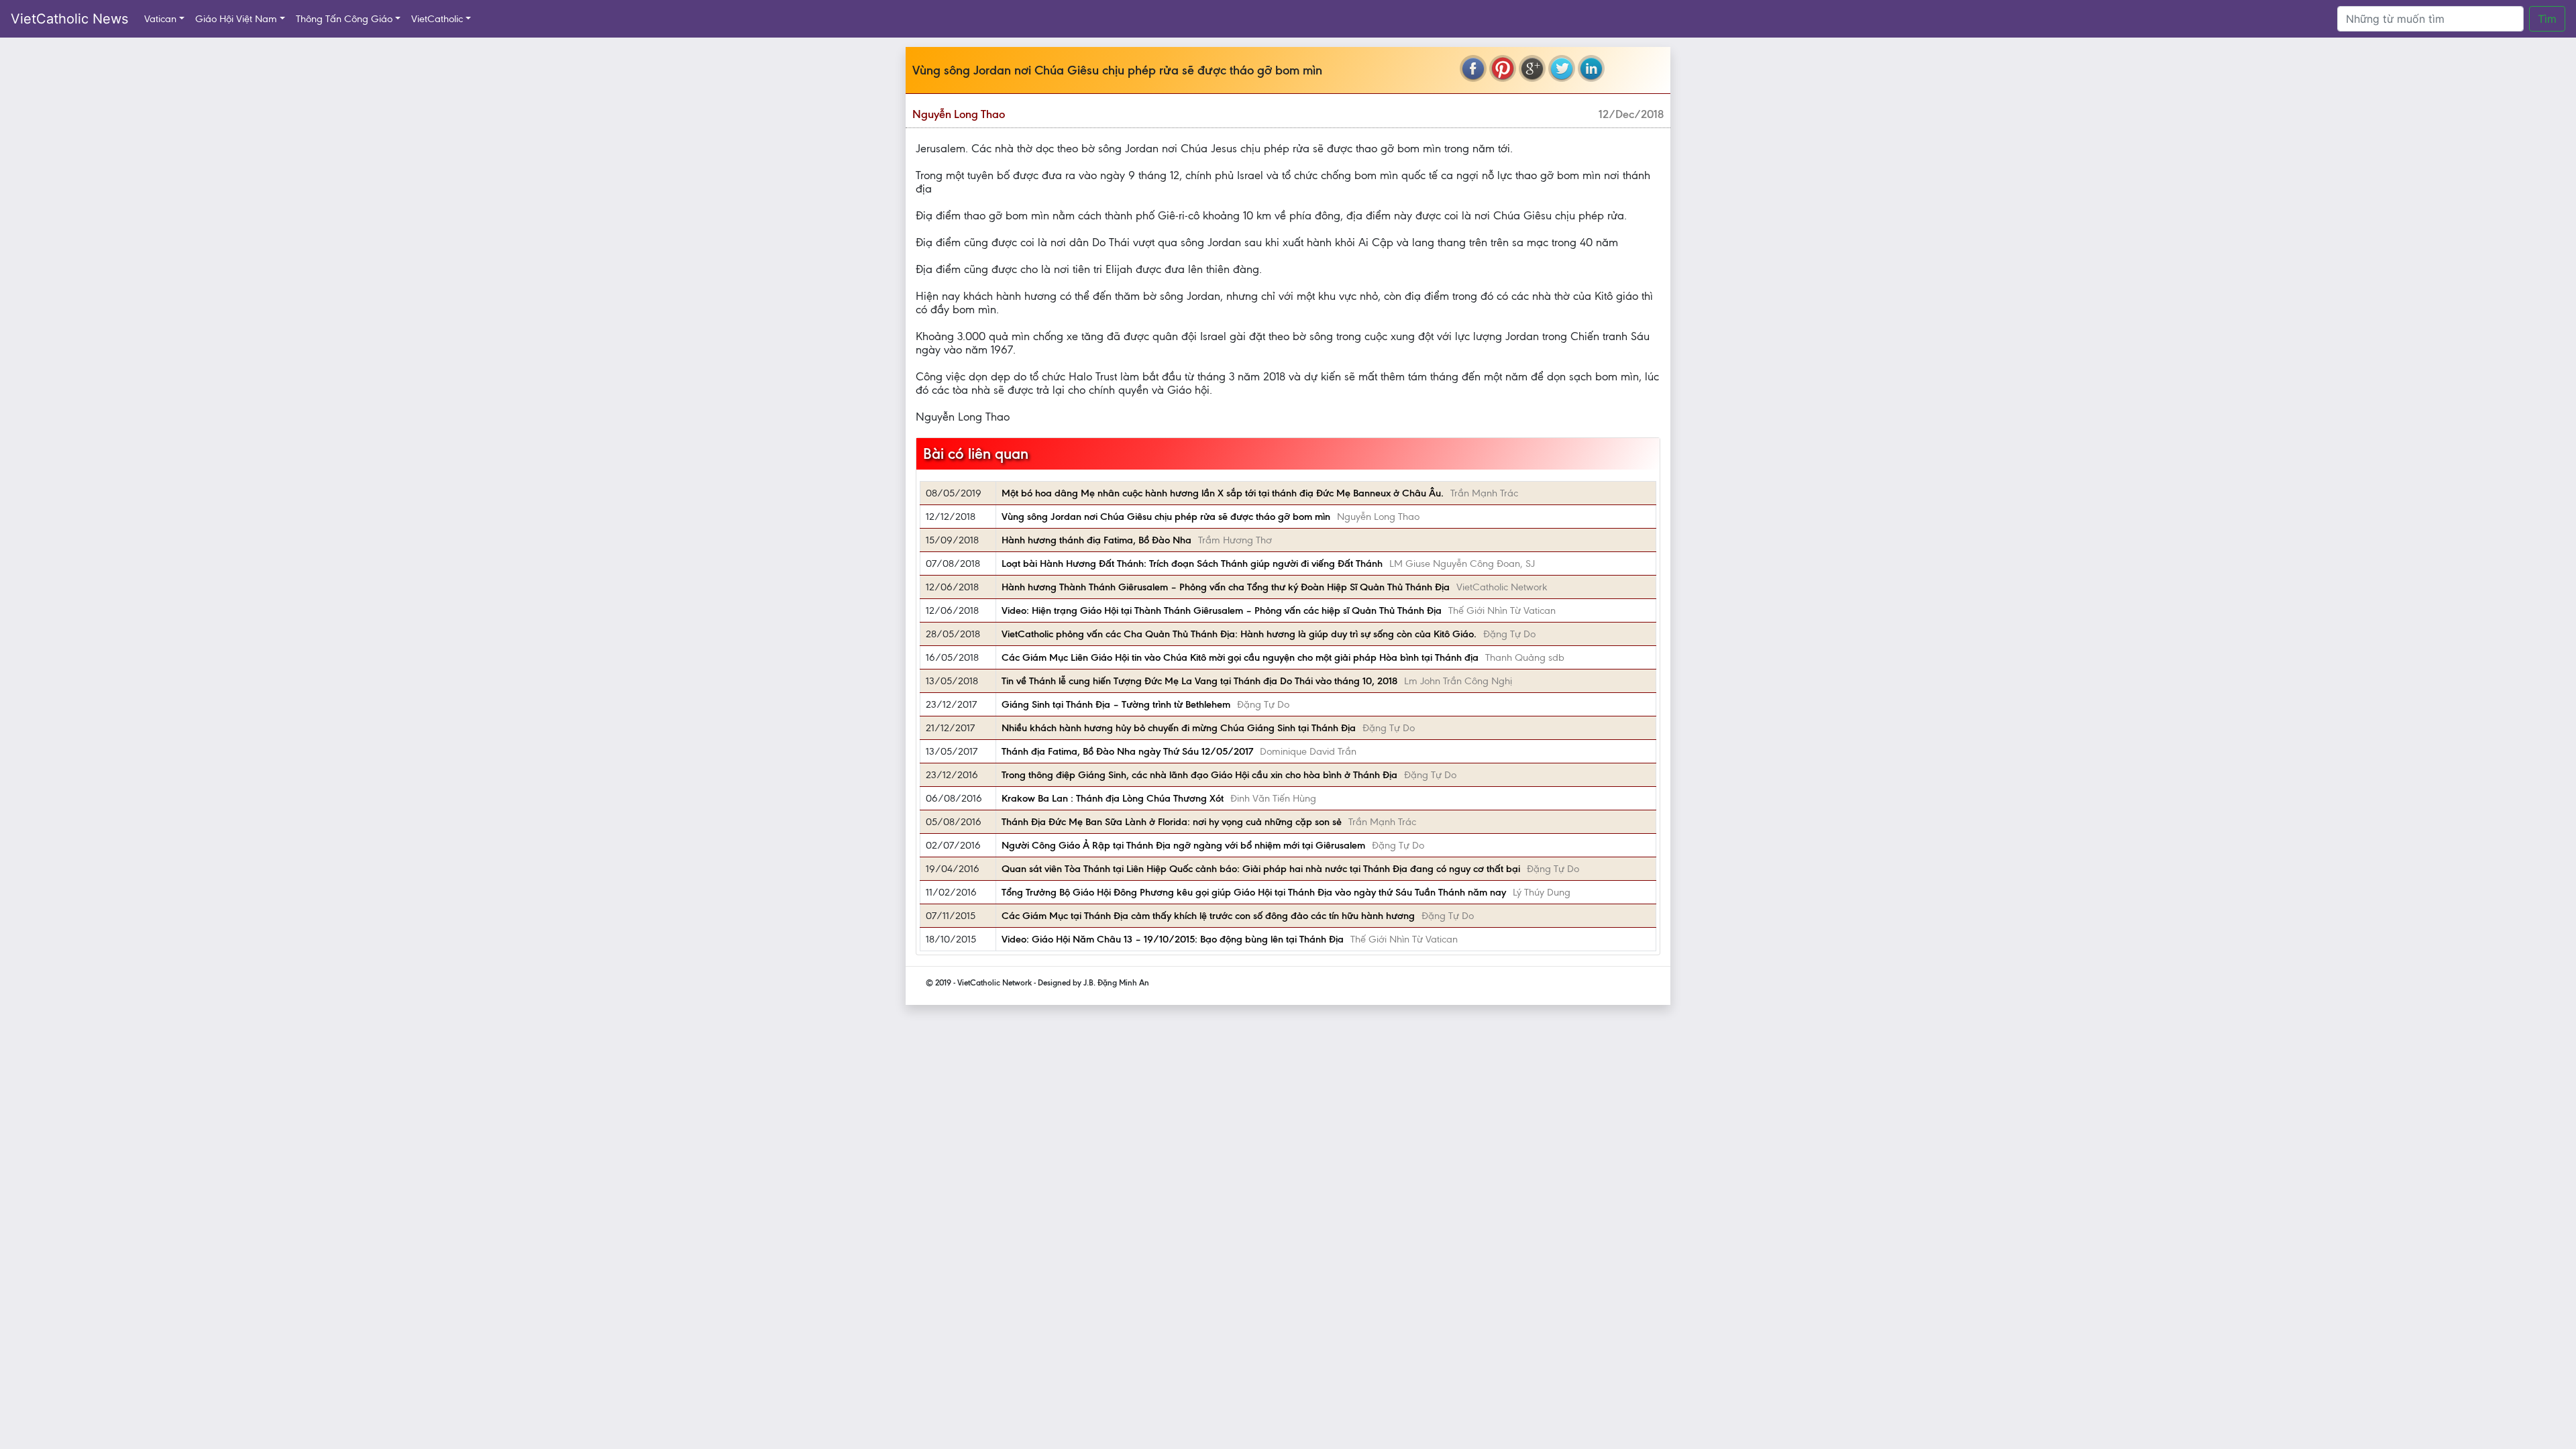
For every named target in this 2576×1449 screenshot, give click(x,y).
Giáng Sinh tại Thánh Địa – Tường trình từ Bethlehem (1116, 704)
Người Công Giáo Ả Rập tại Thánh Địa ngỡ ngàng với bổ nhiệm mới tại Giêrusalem (1183, 845)
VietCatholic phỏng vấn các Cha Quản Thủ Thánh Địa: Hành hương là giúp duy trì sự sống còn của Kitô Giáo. (1239, 634)
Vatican (160, 19)
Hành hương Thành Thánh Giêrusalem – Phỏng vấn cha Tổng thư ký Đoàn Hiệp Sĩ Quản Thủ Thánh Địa (1226, 587)
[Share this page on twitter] (1562, 68)
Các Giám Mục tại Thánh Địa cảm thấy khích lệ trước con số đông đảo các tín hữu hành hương (1208, 916)
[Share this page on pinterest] (1503, 68)
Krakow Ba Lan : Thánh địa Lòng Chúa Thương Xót (1113, 798)
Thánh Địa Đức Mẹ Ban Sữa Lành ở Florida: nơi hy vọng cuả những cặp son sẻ (1172, 822)
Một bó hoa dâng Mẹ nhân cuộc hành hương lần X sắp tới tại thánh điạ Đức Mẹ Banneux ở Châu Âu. (1223, 493)
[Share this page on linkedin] (1591, 68)
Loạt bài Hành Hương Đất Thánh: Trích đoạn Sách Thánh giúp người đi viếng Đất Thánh (1192, 563)
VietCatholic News (69, 19)
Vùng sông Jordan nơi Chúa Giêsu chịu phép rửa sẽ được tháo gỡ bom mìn (1166, 517)
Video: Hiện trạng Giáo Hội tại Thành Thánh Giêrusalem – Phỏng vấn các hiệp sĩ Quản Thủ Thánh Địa (1222, 610)
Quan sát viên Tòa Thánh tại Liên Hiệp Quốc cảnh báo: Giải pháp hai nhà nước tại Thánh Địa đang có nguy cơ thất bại (1261, 869)
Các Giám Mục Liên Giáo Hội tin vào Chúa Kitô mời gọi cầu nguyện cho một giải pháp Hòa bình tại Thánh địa (1240, 657)
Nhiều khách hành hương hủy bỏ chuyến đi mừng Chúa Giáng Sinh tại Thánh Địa (1179, 728)
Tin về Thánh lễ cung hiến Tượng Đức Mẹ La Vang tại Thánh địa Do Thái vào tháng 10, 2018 (1199, 681)
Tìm (2547, 19)
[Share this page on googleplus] (1532, 68)
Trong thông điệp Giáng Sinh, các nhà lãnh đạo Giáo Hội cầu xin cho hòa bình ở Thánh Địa (1199, 775)
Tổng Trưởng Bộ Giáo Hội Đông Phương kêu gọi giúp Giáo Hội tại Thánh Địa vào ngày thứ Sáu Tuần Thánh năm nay (1254, 892)
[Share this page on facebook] (1473, 68)
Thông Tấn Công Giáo (344, 19)
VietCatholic (437, 19)
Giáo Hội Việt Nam (236, 19)
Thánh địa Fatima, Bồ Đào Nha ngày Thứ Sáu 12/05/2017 (1127, 751)
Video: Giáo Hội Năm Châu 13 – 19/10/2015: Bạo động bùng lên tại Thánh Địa (1173, 939)
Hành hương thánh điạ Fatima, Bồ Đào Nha (1096, 540)
